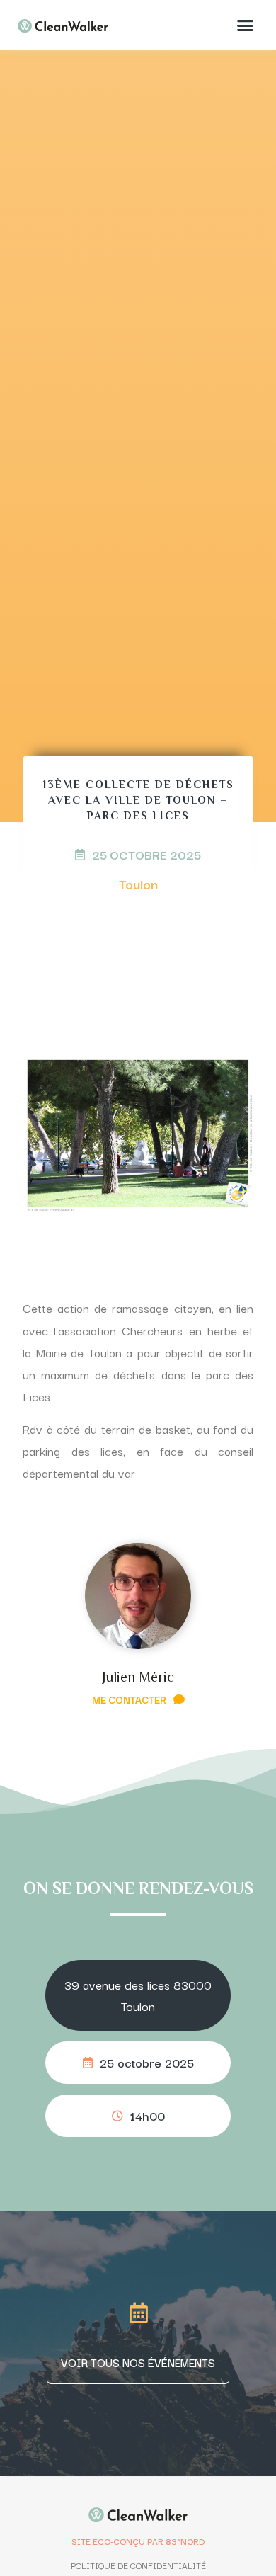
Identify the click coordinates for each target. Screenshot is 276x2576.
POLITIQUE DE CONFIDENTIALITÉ (138, 2565)
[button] (246, 25)
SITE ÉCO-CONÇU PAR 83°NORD (138, 2541)
